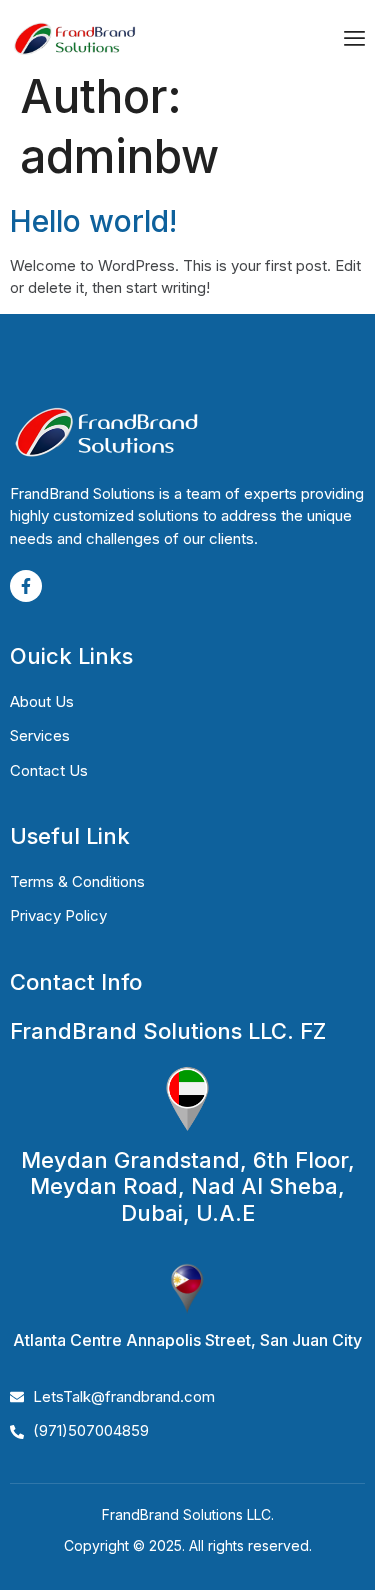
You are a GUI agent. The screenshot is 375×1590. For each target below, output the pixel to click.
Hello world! (93, 221)
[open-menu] (354, 40)
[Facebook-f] (26, 586)
